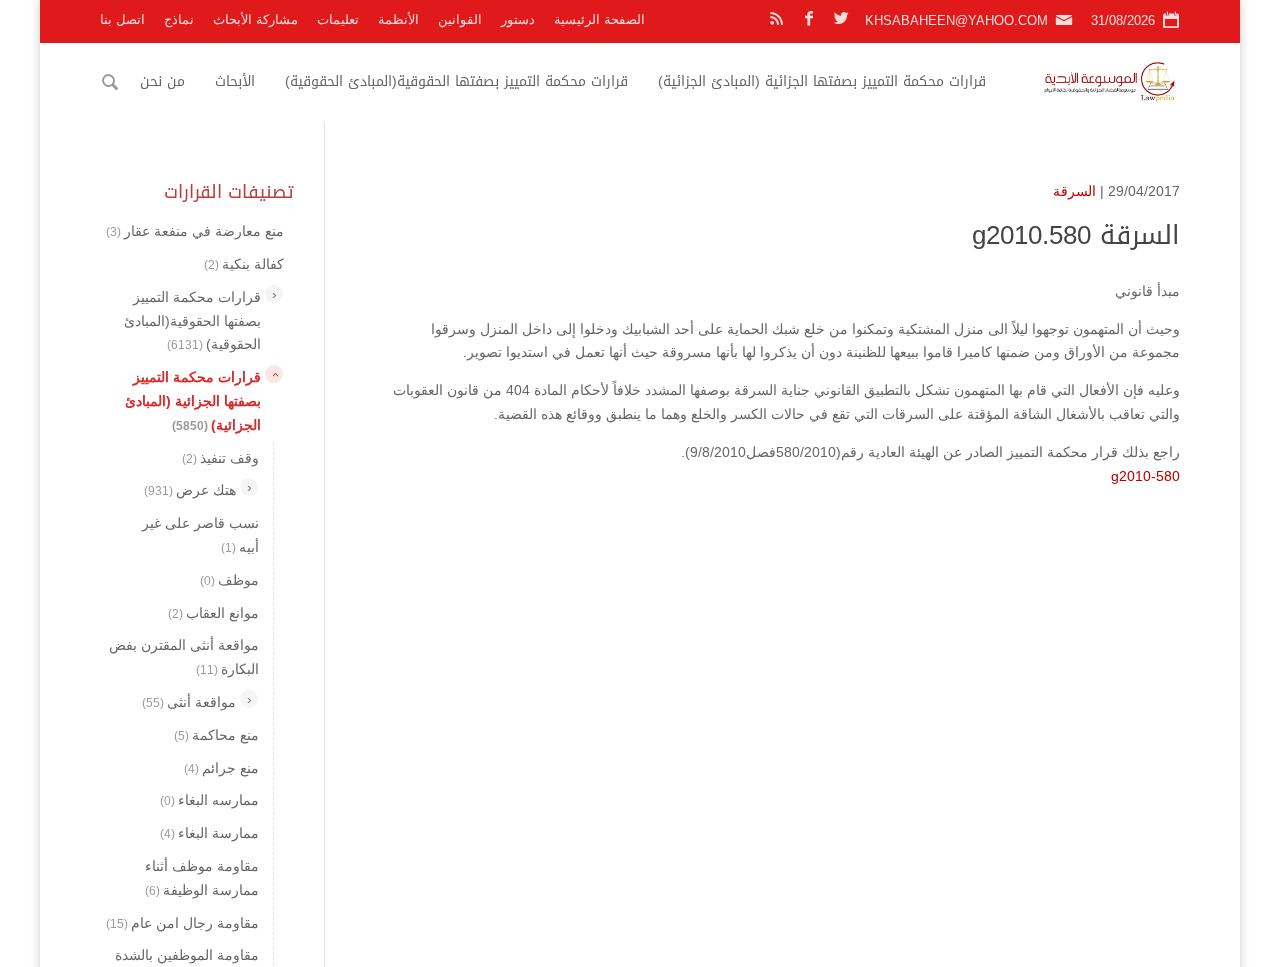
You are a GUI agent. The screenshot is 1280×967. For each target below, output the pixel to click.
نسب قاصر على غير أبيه (200, 535)
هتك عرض (190, 490)
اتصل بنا (122, 19)
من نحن (162, 81)
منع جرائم (221, 767)
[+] (274, 293)
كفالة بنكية (244, 264)
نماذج (179, 19)
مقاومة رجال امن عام (182, 922)
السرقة (1074, 191)
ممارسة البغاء (209, 833)
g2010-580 (1145, 476)
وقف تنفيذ (220, 457)
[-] (274, 374)
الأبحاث (235, 81)
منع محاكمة (216, 734)
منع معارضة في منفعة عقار (195, 231)
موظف (229, 579)
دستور (518, 19)
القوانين (460, 19)
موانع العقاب (213, 612)
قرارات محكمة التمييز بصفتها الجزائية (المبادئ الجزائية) (822, 81)
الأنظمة (398, 19)
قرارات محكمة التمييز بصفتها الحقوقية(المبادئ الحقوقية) (456, 81)
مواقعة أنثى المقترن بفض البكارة (184, 657)
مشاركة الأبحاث (255, 19)
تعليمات (338, 19)
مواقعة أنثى (189, 702)
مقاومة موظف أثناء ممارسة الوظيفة (202, 878)
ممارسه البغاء (209, 800)
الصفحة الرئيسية (599, 19)
